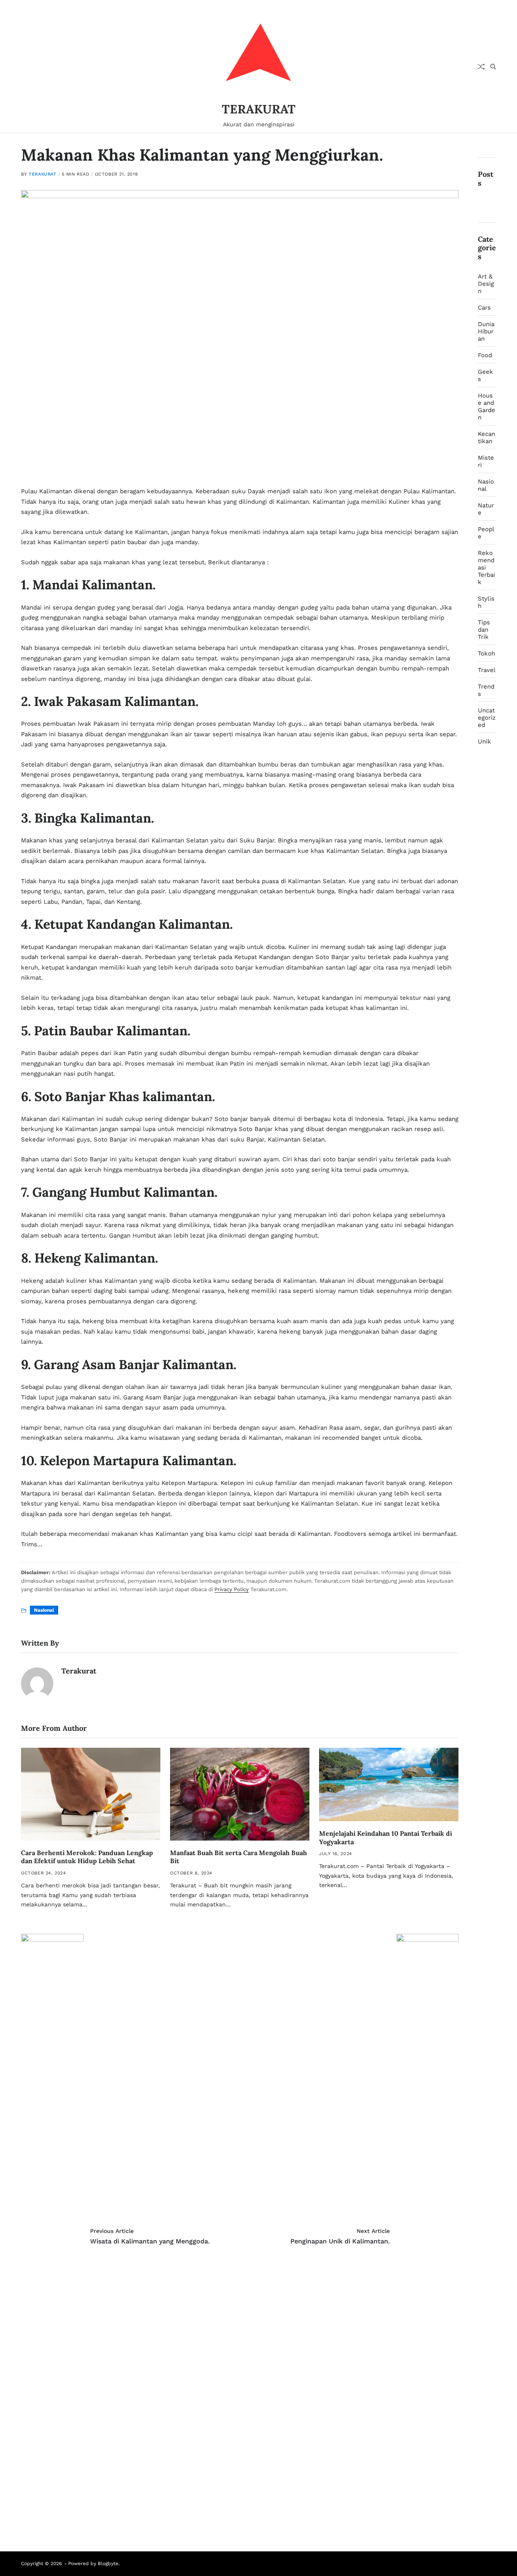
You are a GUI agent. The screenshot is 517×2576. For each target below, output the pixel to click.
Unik (484, 741)
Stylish (486, 602)
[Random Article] (481, 67)
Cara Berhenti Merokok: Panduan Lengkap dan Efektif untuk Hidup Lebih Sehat (87, 1857)
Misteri (486, 461)
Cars (484, 308)
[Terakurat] (37, 1684)
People (486, 533)
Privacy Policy (232, 1589)
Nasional (44, 1610)
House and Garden (487, 406)
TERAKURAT (259, 109)
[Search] (493, 67)
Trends (486, 690)
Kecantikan (487, 438)
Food (485, 355)
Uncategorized (487, 718)
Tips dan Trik (484, 630)
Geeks (485, 375)
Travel (487, 670)
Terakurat (42, 174)
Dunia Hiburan (486, 331)
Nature (486, 509)
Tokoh (487, 653)
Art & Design (486, 284)
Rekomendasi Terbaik (487, 568)
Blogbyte (108, 2563)
